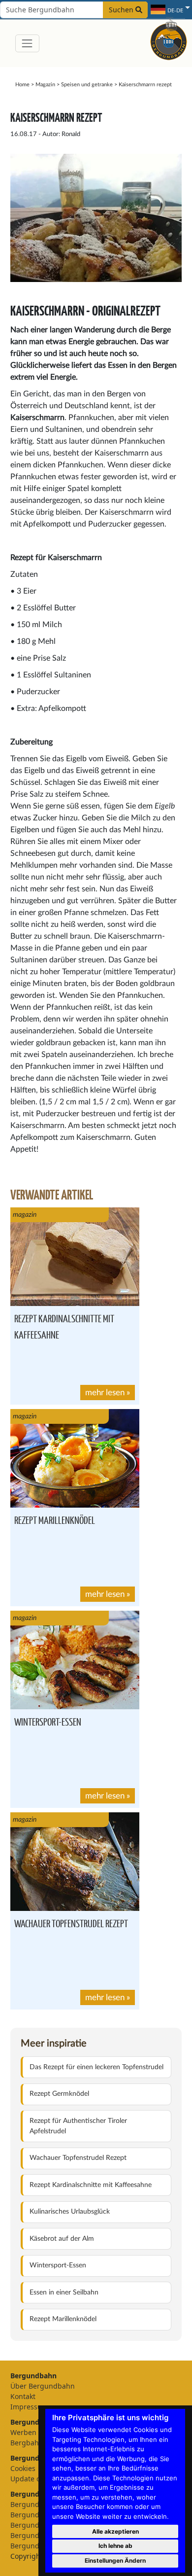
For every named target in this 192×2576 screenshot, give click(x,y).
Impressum (29, 2407)
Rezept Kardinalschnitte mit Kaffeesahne (91, 2185)
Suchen (122, 10)
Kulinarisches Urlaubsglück (70, 2212)
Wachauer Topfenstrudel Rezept (71, 1923)
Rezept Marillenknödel (55, 1520)
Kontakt (23, 2396)
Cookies (23, 2468)
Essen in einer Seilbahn (64, 2293)
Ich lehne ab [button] (115, 2546)
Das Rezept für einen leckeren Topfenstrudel (96, 2067)
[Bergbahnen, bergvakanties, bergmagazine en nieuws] (169, 40)
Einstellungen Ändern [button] (115, 2560)
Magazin (45, 85)
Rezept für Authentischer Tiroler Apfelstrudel (78, 2126)
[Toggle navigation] (27, 43)
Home (22, 85)
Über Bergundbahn (43, 2386)
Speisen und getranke (87, 85)
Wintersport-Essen (48, 1721)
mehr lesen (105, 1393)
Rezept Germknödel (59, 2094)
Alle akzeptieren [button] (115, 2531)
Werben (23, 2432)
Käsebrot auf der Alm (62, 2239)
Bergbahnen (31, 2443)
